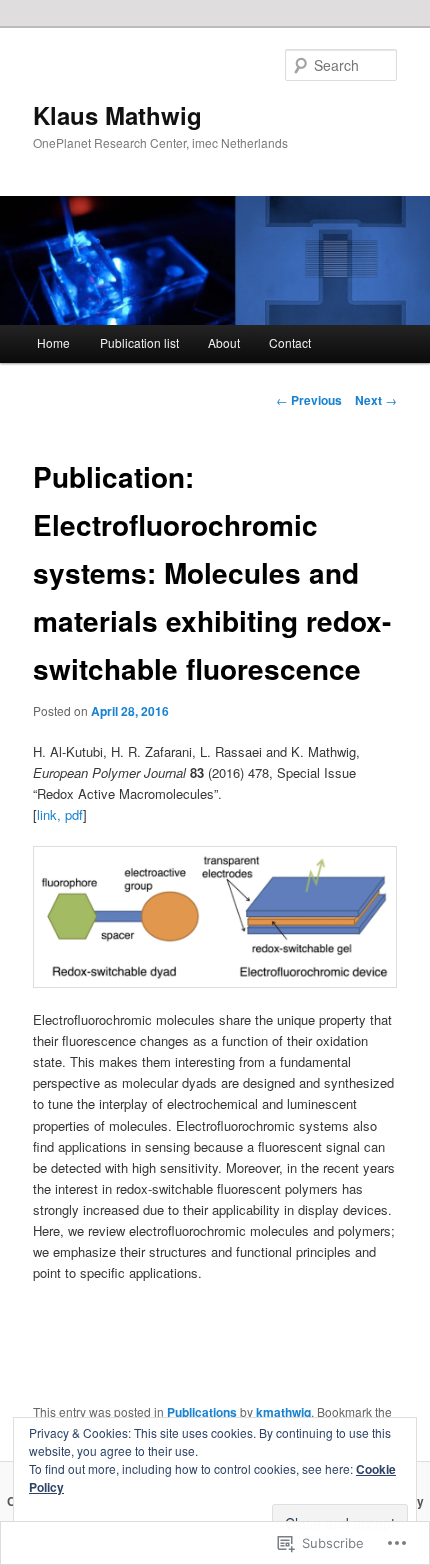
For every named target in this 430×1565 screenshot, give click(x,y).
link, (49, 814)
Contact (290, 342)
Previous (309, 400)
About (224, 342)
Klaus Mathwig (117, 115)
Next (376, 400)
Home (53, 342)
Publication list (139, 342)
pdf (74, 814)
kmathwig (283, 1412)
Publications (202, 1412)
